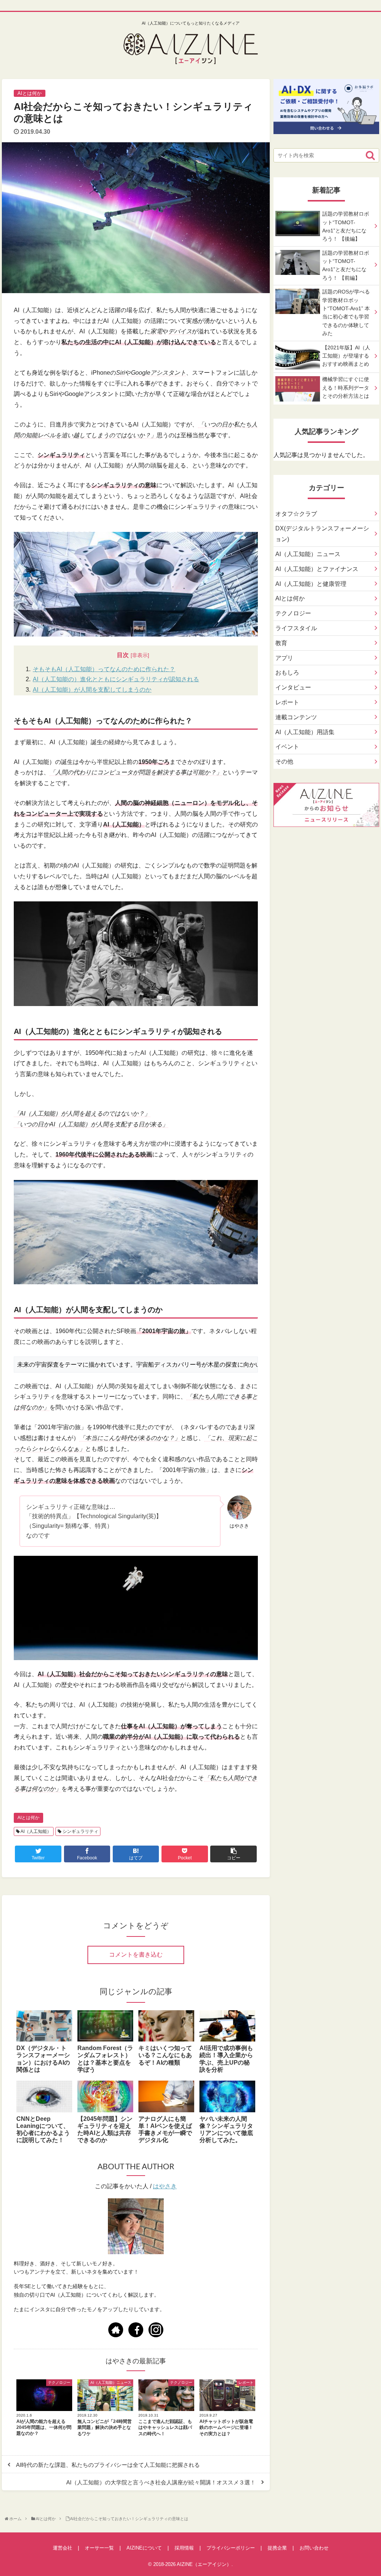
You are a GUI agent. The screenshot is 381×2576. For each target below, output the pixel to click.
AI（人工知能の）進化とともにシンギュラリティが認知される (116, 679)
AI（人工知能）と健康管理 (311, 584)
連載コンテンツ (296, 717)
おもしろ (287, 672)
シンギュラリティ (80, 1831)
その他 (284, 762)
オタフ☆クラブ (296, 514)
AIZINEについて (144, 2548)
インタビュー (293, 687)
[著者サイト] (116, 2330)
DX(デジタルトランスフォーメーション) (322, 534)
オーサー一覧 (99, 2548)
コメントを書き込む (136, 1955)
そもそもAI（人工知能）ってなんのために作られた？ (104, 669)
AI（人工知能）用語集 (305, 732)
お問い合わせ (314, 2548)
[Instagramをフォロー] (156, 2330)
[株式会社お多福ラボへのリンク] (326, 128)
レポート (287, 702)
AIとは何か (28, 1818)
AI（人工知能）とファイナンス (317, 569)
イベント (287, 747)
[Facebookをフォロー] (136, 2330)
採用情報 (184, 2548)
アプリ (284, 658)
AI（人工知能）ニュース (308, 554)
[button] (370, 155)
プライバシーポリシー (231, 2548)
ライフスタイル (296, 628)
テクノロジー (293, 613)
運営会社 (63, 2548)
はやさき (165, 2186)
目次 (123, 655)
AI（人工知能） (36, 1831)
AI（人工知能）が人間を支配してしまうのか (92, 690)
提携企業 (277, 2548)
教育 (281, 643)
